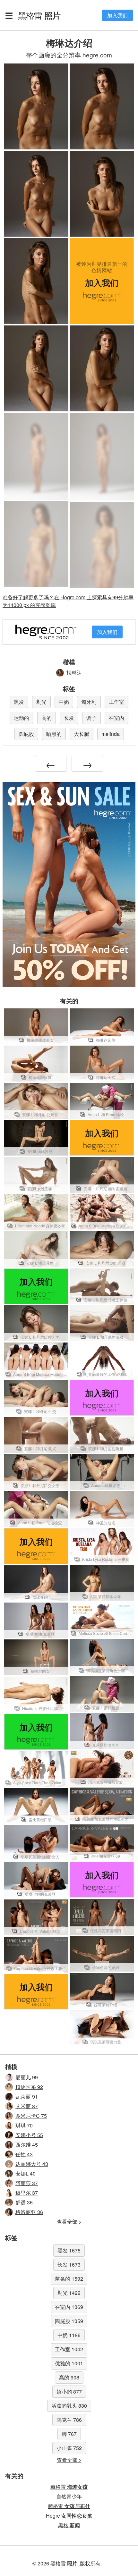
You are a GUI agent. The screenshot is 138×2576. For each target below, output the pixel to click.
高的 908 (69, 2377)
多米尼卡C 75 (31, 2116)
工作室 (116, 702)
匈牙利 (89, 702)
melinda (111, 734)
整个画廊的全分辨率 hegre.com (69, 55)
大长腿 (82, 734)
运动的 (22, 718)
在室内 (116, 718)
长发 (69, 718)
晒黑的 (54, 734)
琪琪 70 (24, 2125)
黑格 (69, 2525)
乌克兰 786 (69, 2420)
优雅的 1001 (69, 2363)
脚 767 (69, 2434)
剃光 (41, 702)
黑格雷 (39, 15)
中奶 (64, 702)
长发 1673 (69, 2265)
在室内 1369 (69, 2307)
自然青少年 (69, 2496)
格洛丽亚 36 (29, 2212)
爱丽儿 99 (27, 2077)
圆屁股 (26, 734)
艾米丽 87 (27, 2106)
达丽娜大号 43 (32, 2164)
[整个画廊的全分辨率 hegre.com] (36, 456)
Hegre (69, 2516)
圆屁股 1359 (69, 2321)
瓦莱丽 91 (27, 2096)
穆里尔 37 (27, 2193)
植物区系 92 (29, 2087)
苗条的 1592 (69, 2279)
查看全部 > (69, 2222)
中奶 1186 (69, 2335)
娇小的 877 (69, 2391)
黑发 (19, 702)
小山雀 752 (69, 2448)
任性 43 (24, 2154)
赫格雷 (69, 2487)
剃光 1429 (69, 2293)
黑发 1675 (69, 2250)
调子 (91, 718)
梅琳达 (74, 673)
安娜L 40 (26, 2173)
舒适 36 (24, 2202)
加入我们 (117, 15)
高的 (47, 718)
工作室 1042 (69, 2349)
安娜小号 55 (29, 2135)
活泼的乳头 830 (69, 2406)
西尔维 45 (27, 2145)
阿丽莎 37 (27, 2183)
